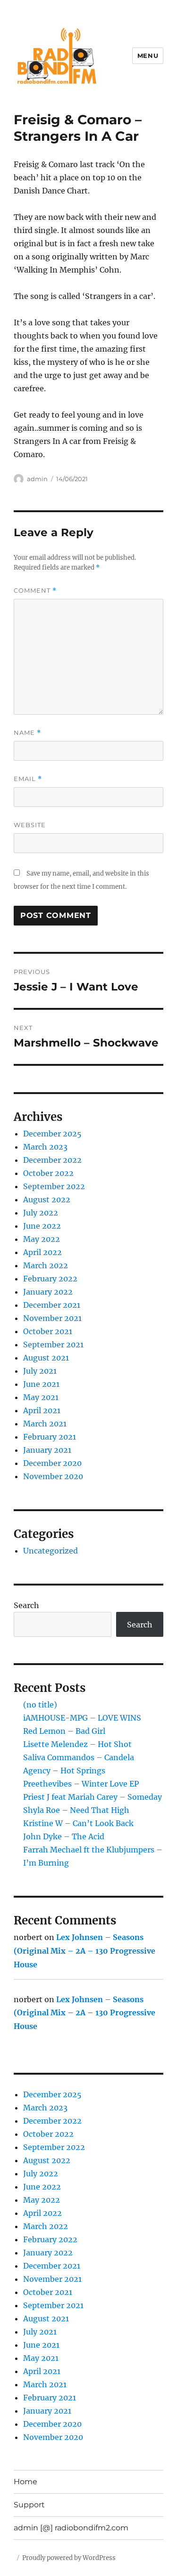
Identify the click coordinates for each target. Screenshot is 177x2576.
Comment (35, 591)
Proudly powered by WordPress (69, 2558)
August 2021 (46, 1358)
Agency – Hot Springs (64, 1771)
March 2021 (45, 1424)
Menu (148, 56)
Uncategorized (51, 1551)
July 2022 (41, 1213)
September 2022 (54, 1186)
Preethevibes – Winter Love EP (81, 1784)
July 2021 (40, 1371)
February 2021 (50, 1437)
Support (29, 2505)
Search (26, 1605)
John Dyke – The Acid (64, 1836)
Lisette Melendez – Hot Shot (77, 1744)
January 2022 (48, 1292)
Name (27, 733)
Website (30, 825)
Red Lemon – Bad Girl (64, 1731)
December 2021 (52, 1305)
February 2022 (50, 1279)
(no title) (40, 1705)
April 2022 (42, 1252)
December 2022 (52, 1160)
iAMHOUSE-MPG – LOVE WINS (82, 1718)
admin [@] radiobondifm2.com (71, 2528)
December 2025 (52, 1134)
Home (25, 2482)
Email (28, 779)
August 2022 (47, 1199)
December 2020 (52, 1463)
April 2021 (42, 1410)
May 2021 (41, 1397)
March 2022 (46, 1265)
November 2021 (52, 1318)
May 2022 (42, 1239)
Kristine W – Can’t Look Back (78, 1823)
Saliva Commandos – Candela (79, 1757)
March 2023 (45, 1147)
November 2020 (53, 1476)
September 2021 (53, 1344)
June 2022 (42, 1226)
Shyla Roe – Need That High (76, 1810)
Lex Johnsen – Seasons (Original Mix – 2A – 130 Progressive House (84, 1951)
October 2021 (48, 1331)
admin (37, 479)
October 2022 (48, 1173)
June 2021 (41, 1384)
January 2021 (47, 1450)
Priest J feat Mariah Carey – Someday (93, 1797)
